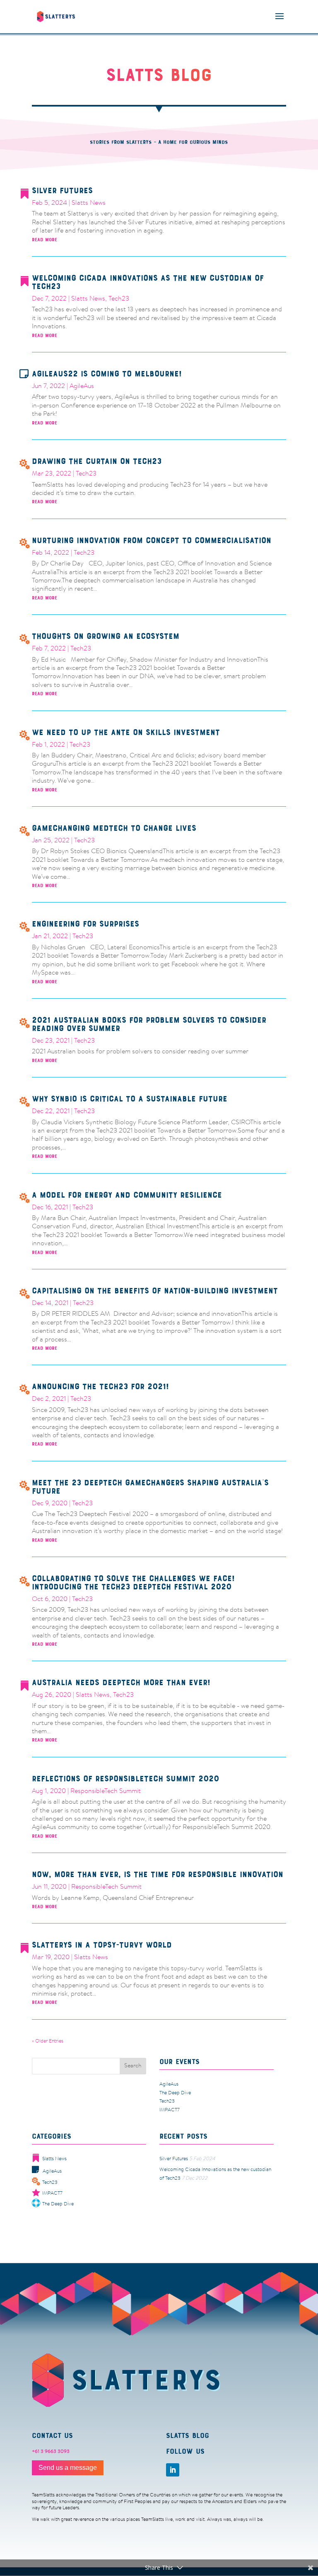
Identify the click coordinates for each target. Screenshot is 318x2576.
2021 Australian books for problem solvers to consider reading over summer (149, 1024)
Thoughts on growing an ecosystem (106, 636)
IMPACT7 (170, 2110)
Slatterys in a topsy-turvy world (102, 1945)
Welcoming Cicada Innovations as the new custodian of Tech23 (148, 282)
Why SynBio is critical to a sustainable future (130, 1099)
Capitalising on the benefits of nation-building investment (155, 1291)
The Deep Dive (175, 2093)
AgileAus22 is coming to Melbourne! (107, 374)
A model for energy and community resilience (127, 1195)
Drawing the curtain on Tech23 (97, 461)
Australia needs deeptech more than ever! (121, 1682)
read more (45, 240)
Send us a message (68, 2468)
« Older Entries (48, 2041)
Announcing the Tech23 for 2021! (100, 1386)
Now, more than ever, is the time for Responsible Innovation (158, 1874)
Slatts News (89, 203)
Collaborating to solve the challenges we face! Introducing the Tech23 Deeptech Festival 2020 (133, 1583)
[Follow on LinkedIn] (173, 2470)
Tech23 (119, 299)
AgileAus (82, 386)
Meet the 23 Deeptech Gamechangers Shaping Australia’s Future (150, 1487)
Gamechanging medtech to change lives (114, 828)
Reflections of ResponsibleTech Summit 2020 (125, 1779)
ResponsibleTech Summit (106, 1791)
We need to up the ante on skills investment (126, 732)
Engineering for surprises (86, 924)
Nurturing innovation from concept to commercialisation (152, 540)
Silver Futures (62, 190)
